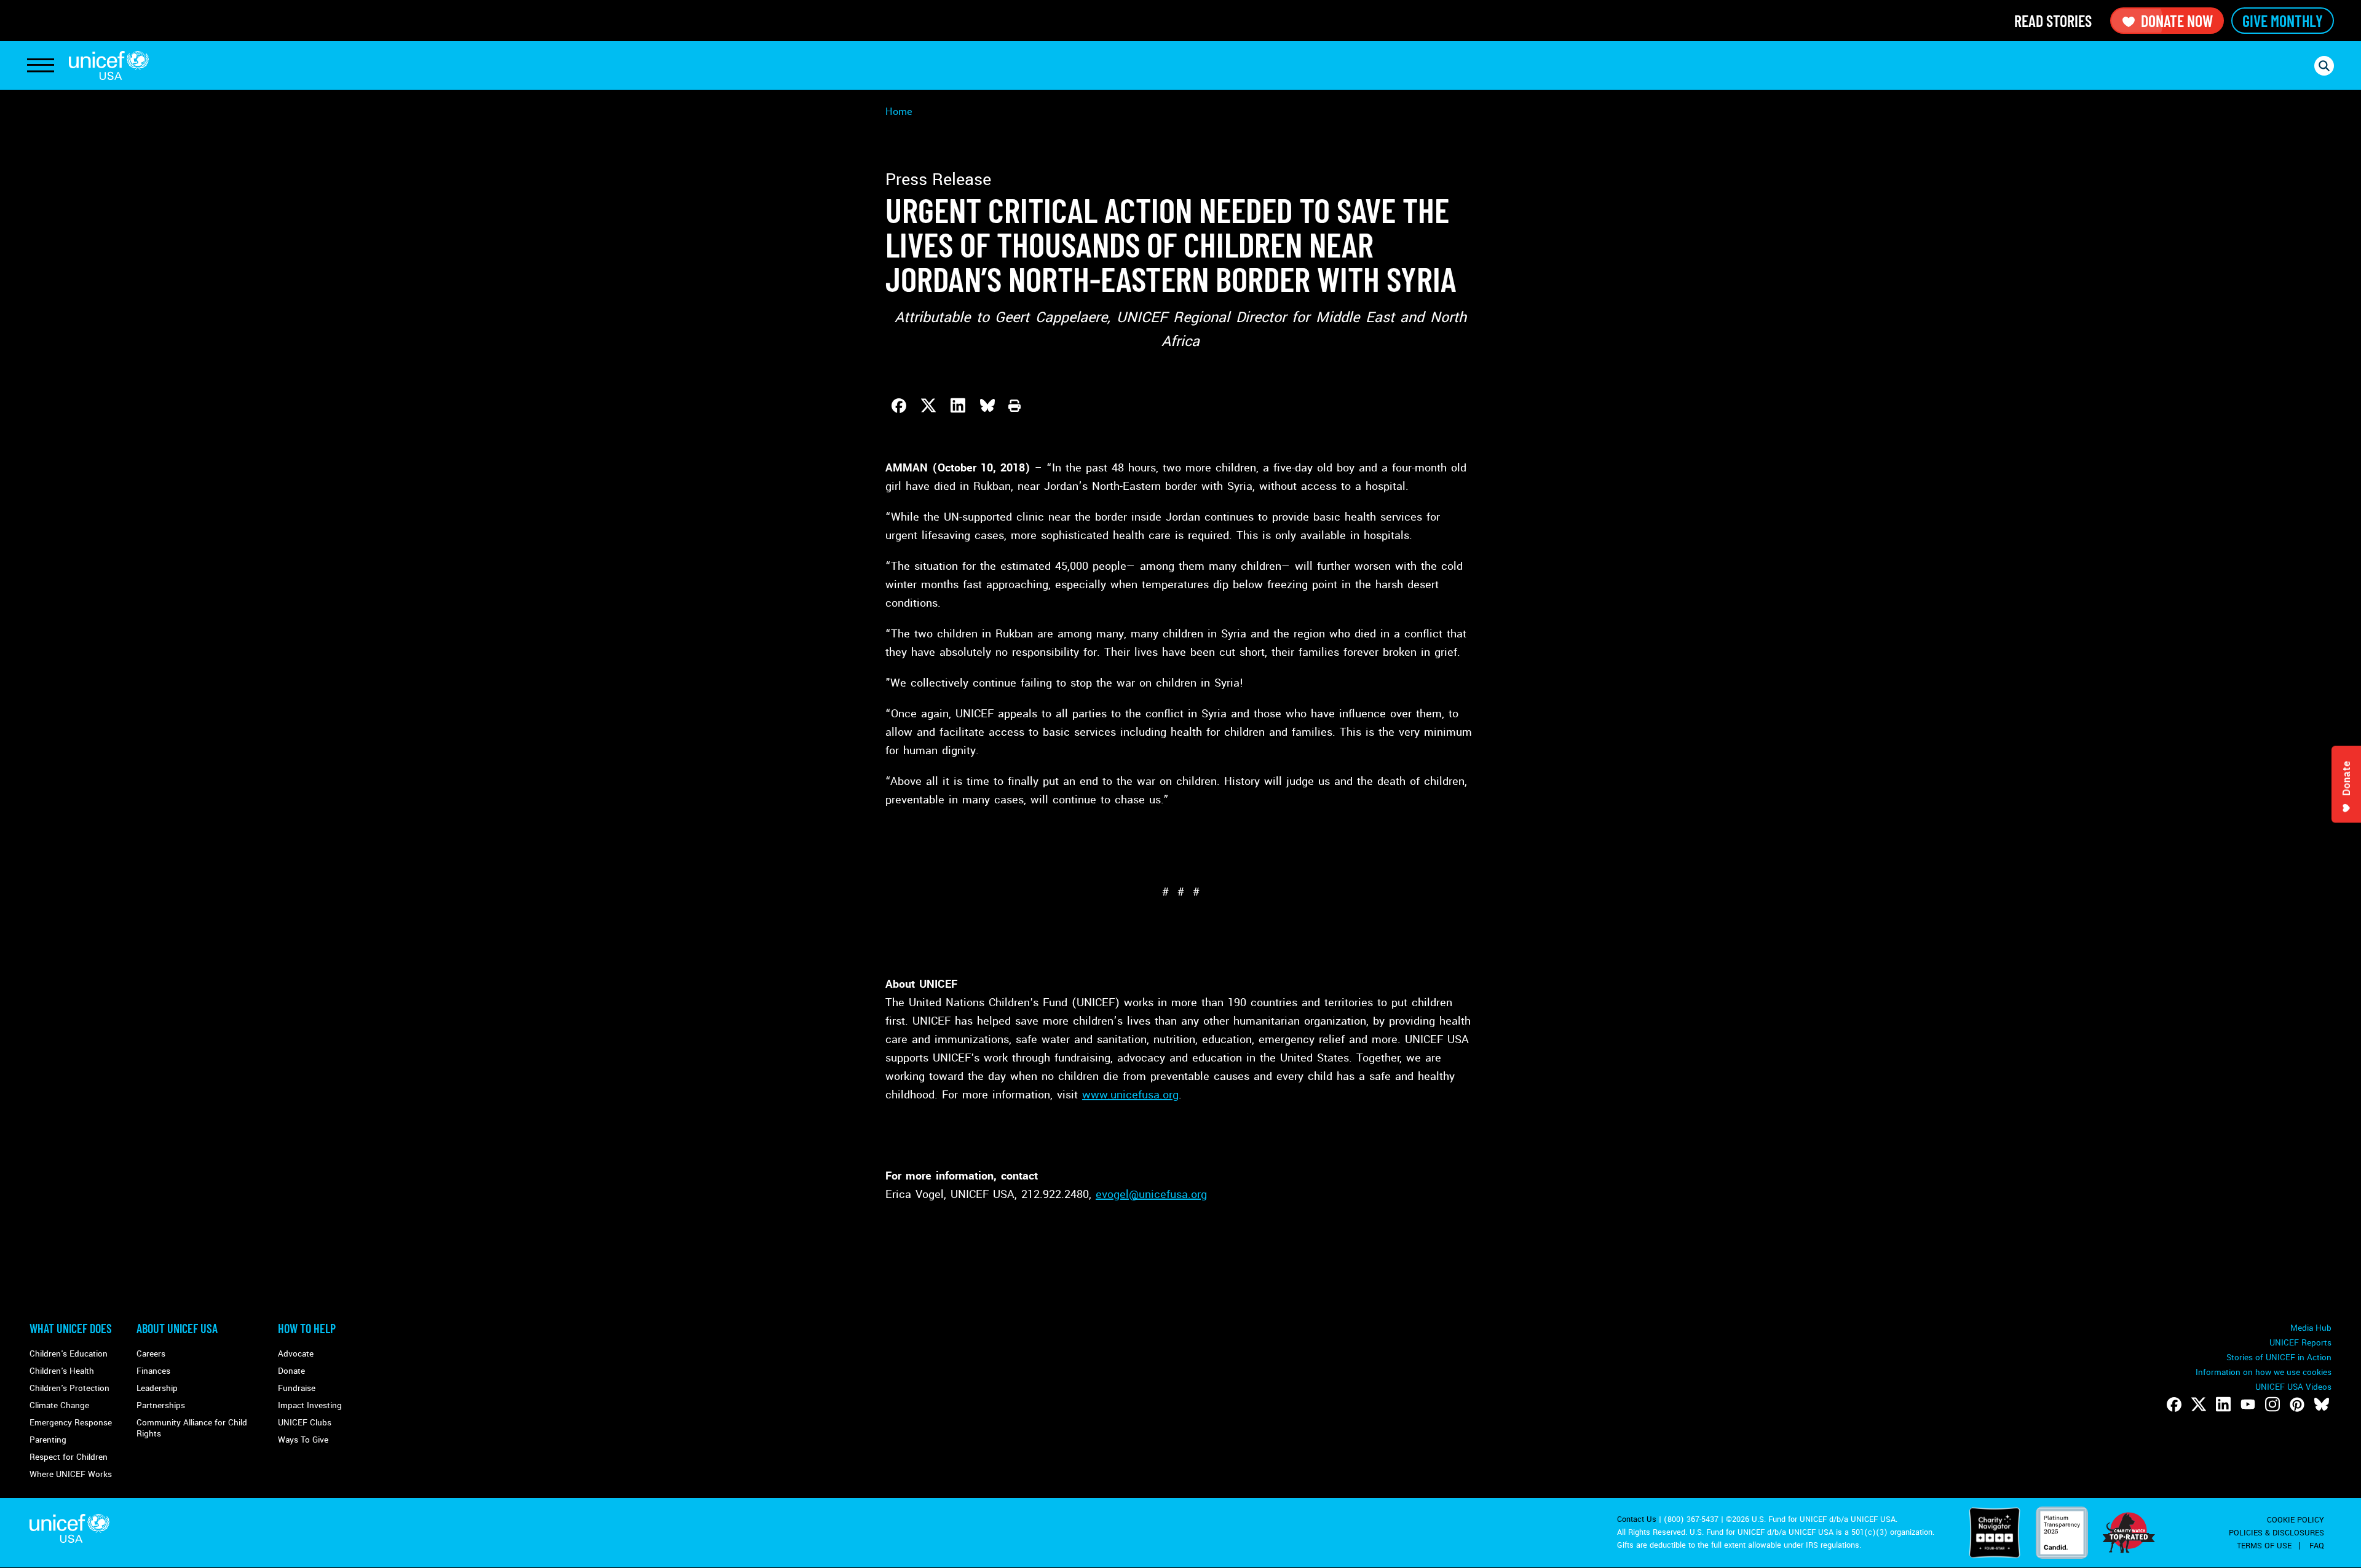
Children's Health (62, 1371)
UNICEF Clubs (305, 1423)
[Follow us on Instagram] (2272, 1405)
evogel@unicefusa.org (1151, 1194)
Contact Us (1637, 1519)
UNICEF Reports (2300, 1343)
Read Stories (2053, 21)
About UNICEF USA (177, 1328)
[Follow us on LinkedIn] (2223, 1405)
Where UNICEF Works (71, 1474)
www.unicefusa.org (1130, 1095)
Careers (151, 1354)
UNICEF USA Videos (2293, 1387)
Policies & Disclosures (2276, 1533)
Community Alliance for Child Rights (192, 1428)
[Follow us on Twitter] (2199, 1405)
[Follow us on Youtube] (2248, 1405)
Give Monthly (2283, 21)
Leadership (157, 1388)
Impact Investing (310, 1405)
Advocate (296, 1354)
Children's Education (69, 1354)
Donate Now (2177, 21)
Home (899, 112)
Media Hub (2311, 1328)
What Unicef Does (71, 1328)
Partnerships (161, 1405)
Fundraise (297, 1388)
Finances (153, 1371)
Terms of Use (2264, 1546)
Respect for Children (69, 1457)
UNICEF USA (109, 65)
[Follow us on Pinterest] (2297, 1405)
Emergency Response (71, 1423)
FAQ (2317, 1546)
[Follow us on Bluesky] (2322, 1405)
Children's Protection (69, 1388)
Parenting (48, 1440)
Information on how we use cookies (2264, 1372)
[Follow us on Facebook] (2174, 1405)
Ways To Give (303, 1440)
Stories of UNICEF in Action (2279, 1357)
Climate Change (59, 1405)
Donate (291, 1371)
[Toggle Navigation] (41, 66)
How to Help (307, 1328)
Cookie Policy (2296, 1520)
